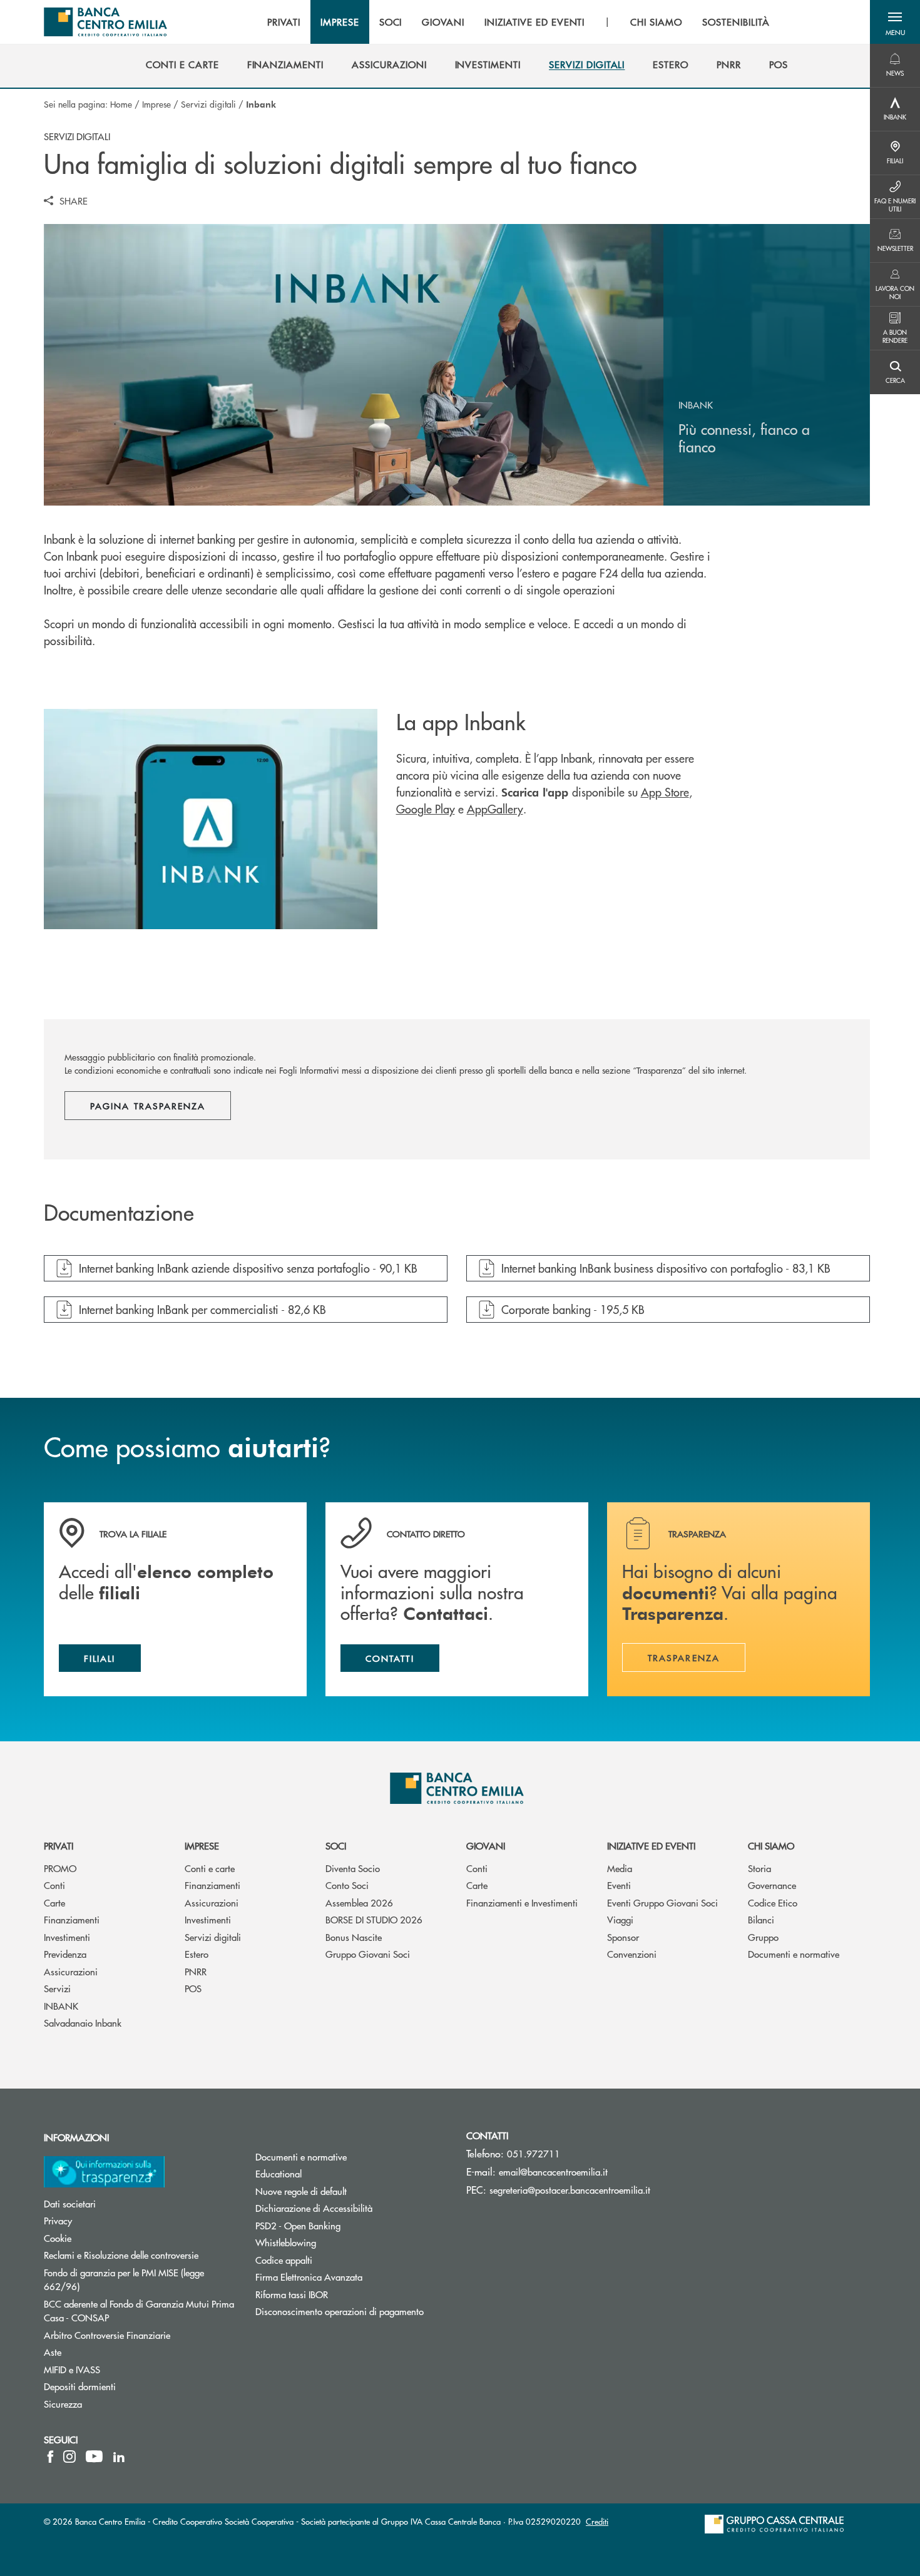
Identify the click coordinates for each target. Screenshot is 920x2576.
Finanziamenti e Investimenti (522, 1902)
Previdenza (65, 1954)
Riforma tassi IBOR (292, 2294)
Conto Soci (347, 1885)
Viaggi (620, 1919)
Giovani (486, 1845)
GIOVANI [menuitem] (443, 22)
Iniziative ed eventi (651, 1845)
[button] (895, 22)
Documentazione (119, 1213)
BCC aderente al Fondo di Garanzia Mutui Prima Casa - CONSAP (139, 2311)
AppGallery (495, 809)
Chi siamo (771, 1845)
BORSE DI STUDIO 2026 (374, 1919)
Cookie (58, 2238)
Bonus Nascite (354, 1937)
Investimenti (67, 1937)
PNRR (196, 1971)
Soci (336, 1845)
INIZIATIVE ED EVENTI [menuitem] (534, 22)
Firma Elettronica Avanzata (309, 2277)
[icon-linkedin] (119, 2456)
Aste (53, 2352)
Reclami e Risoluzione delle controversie (121, 2255)
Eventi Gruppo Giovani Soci (662, 1902)
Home (121, 104)
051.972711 (534, 2153)
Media (620, 1868)
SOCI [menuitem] (391, 22)
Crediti (597, 2521)
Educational (279, 2173)
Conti (54, 1885)
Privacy (58, 2220)
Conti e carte (210, 1868)
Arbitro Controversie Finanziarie (140, 2335)
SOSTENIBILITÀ (736, 22)
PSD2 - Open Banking (298, 2225)
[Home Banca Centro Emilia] (105, 22)
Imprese (156, 104)
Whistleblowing (286, 2242)
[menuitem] (182, 64)
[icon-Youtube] (94, 2456)
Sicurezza (63, 2404)
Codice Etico (773, 1902)
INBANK (61, 2006)
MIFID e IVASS (72, 2369)
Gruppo (763, 1937)
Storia (759, 1868)
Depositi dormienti (80, 2386)
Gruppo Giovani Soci (368, 1954)
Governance (772, 1885)
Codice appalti (284, 2260)
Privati (59, 1845)
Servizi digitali (208, 104)
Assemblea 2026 (359, 1902)
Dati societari (70, 2203)
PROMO (60, 1868)
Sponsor (623, 1937)
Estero (197, 1954)
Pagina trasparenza (148, 1106)
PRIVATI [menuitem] (284, 22)
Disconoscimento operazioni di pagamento (340, 2311)
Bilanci (761, 1919)
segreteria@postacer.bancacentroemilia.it (570, 2190)
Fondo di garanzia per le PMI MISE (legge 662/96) (124, 2279)
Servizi (57, 1988)
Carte (54, 1902)
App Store (665, 792)
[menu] (518, 22)
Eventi (619, 1885)
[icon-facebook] (50, 2456)
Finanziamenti (72, 1919)
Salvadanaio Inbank (83, 2023)
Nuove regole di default (301, 2191)
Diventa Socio (353, 1868)
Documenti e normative (794, 1954)
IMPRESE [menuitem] (340, 22)
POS (193, 1988)
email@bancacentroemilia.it (553, 2171)
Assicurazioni (71, 1971)
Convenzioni (632, 1954)
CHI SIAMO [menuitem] (656, 22)
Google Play (426, 809)
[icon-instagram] (69, 2456)
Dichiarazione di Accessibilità (314, 2208)
